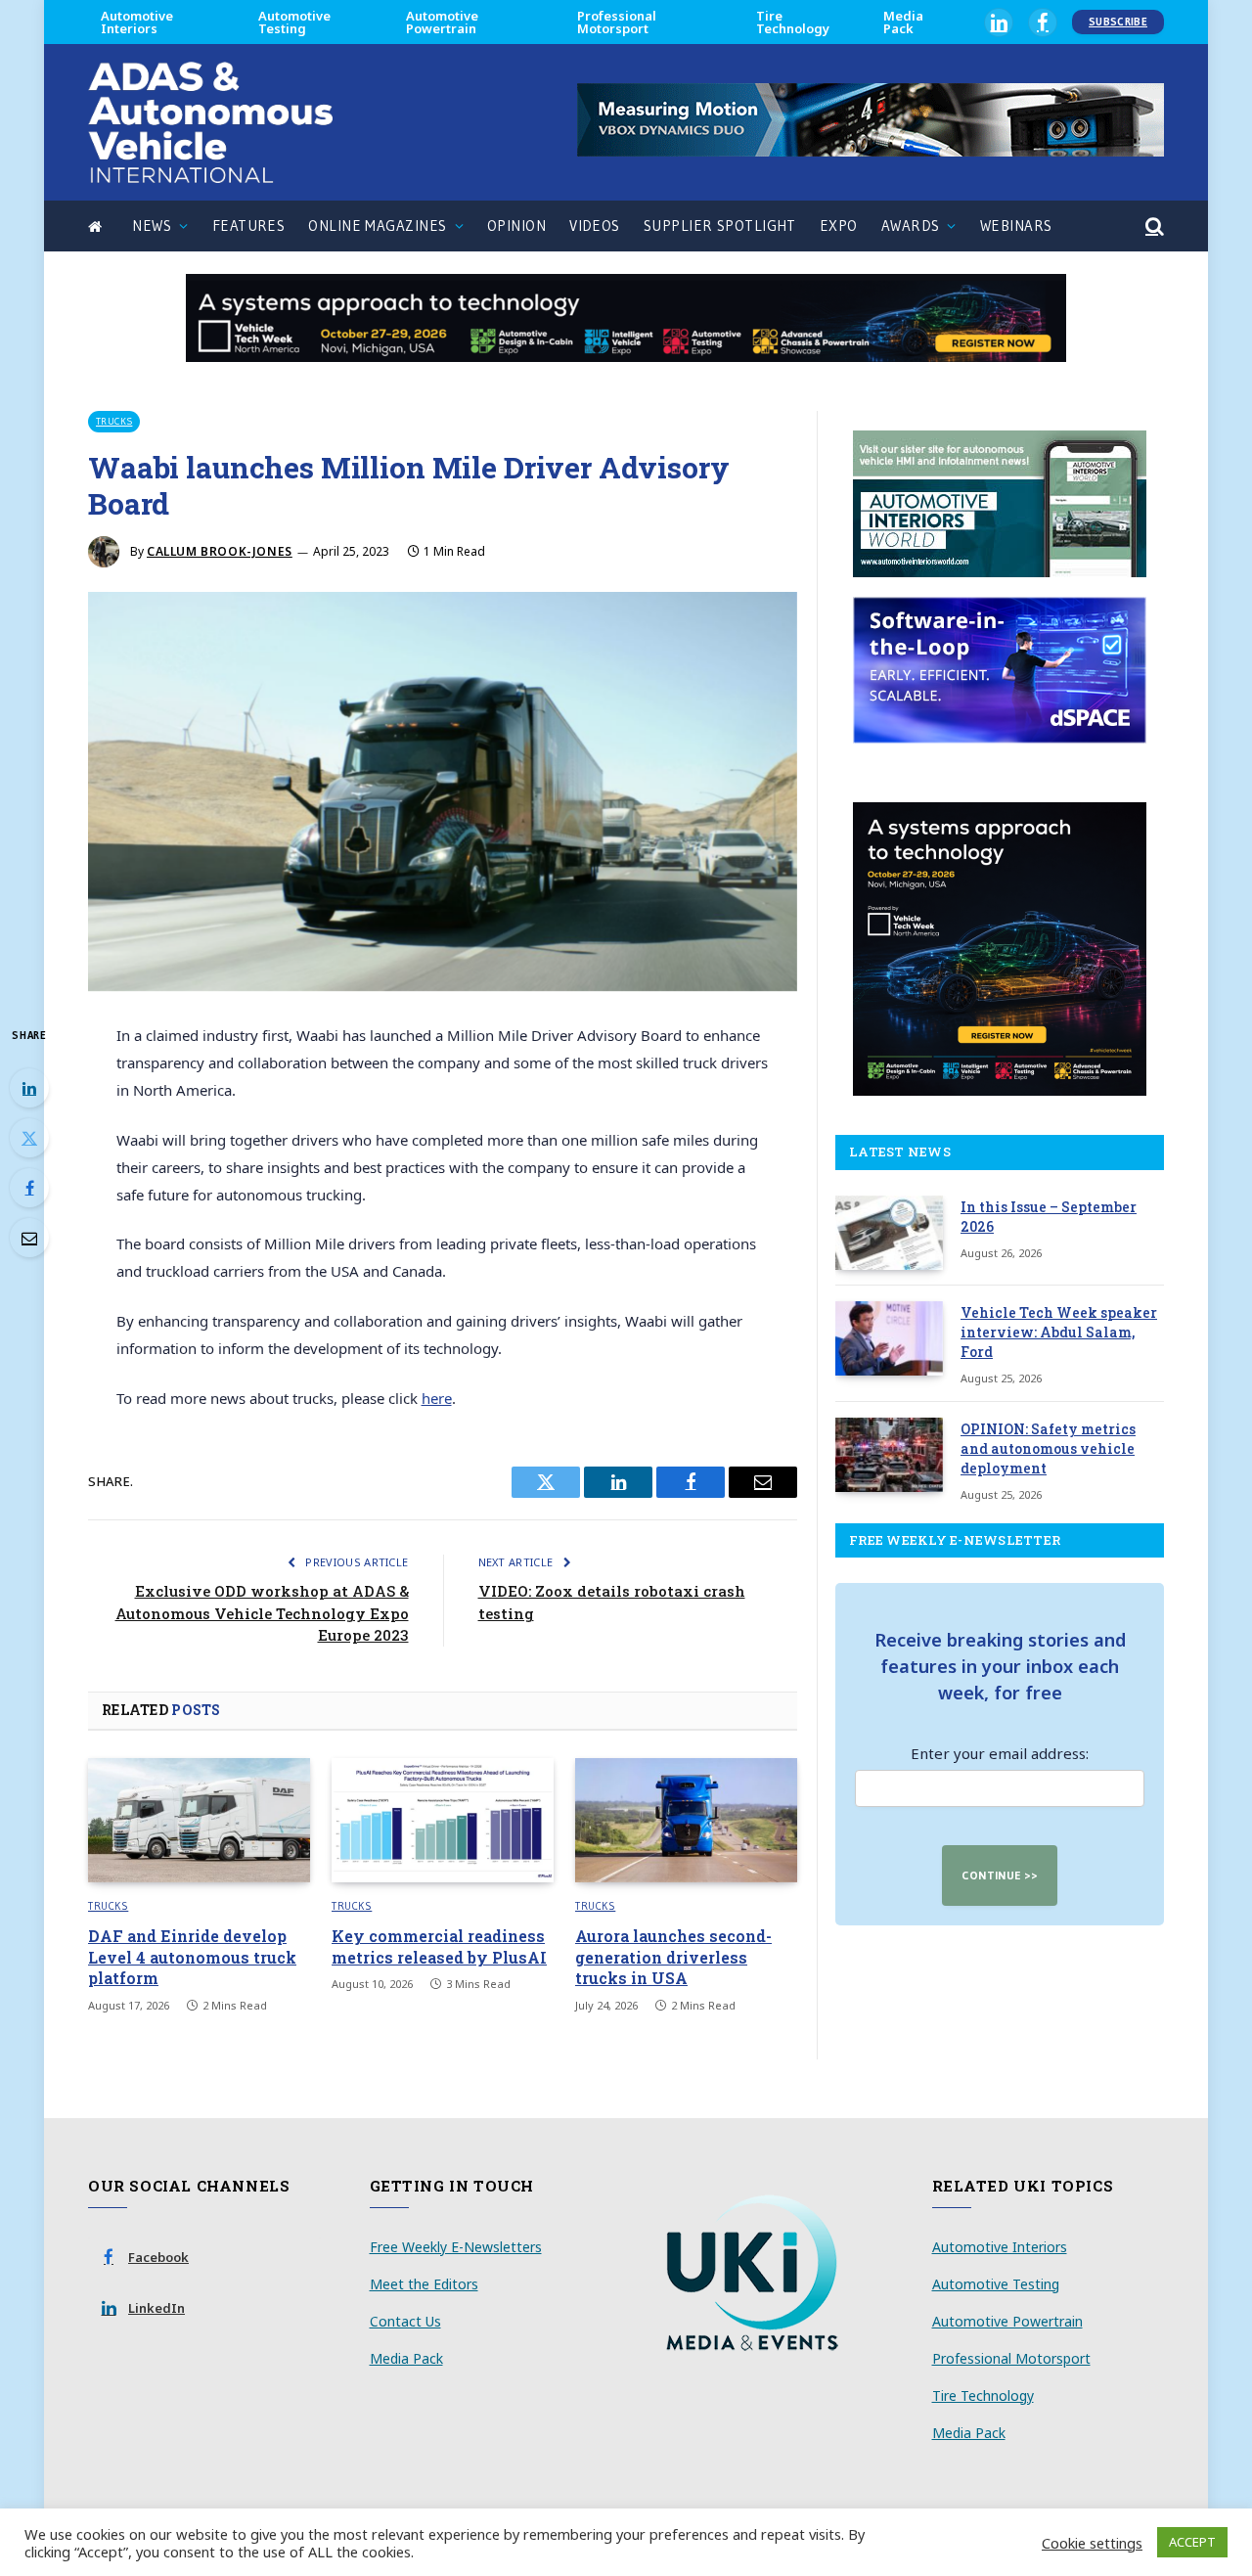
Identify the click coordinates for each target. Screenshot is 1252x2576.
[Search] (1153, 226)
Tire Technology (793, 22)
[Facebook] (29, 1188)
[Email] (29, 1238)
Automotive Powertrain (442, 22)
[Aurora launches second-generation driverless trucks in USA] (686, 1821)
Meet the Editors (424, 2284)
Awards (911, 226)
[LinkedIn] (29, 1088)
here (437, 1398)
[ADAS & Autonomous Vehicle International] (210, 122)
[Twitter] (29, 1138)
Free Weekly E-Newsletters (456, 2247)
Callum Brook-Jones (220, 551)
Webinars (1016, 226)
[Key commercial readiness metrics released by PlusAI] (443, 1821)
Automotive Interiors (137, 22)
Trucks (114, 421)
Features (249, 226)
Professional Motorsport (617, 22)
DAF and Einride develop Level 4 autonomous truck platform (192, 1957)
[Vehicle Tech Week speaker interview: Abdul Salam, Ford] (889, 1338)
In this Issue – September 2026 (1049, 1217)
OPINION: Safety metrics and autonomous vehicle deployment (1048, 1448)
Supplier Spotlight (720, 226)
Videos (595, 226)
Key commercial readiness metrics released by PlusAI (439, 1946)
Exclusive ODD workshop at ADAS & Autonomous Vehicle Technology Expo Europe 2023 (262, 1613)
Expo (839, 226)
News (152, 226)
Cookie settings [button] (1092, 2543)
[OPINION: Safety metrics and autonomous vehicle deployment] (889, 1455)
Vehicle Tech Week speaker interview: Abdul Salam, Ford (1059, 1332)
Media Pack (903, 22)
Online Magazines (377, 226)
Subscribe (1118, 22)
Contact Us (405, 2321)
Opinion (516, 226)
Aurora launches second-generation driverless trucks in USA (673, 1957)
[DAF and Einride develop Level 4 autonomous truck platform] (199, 1821)
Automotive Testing (294, 22)
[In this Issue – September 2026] (889, 1233)
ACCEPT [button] (1192, 2542)
